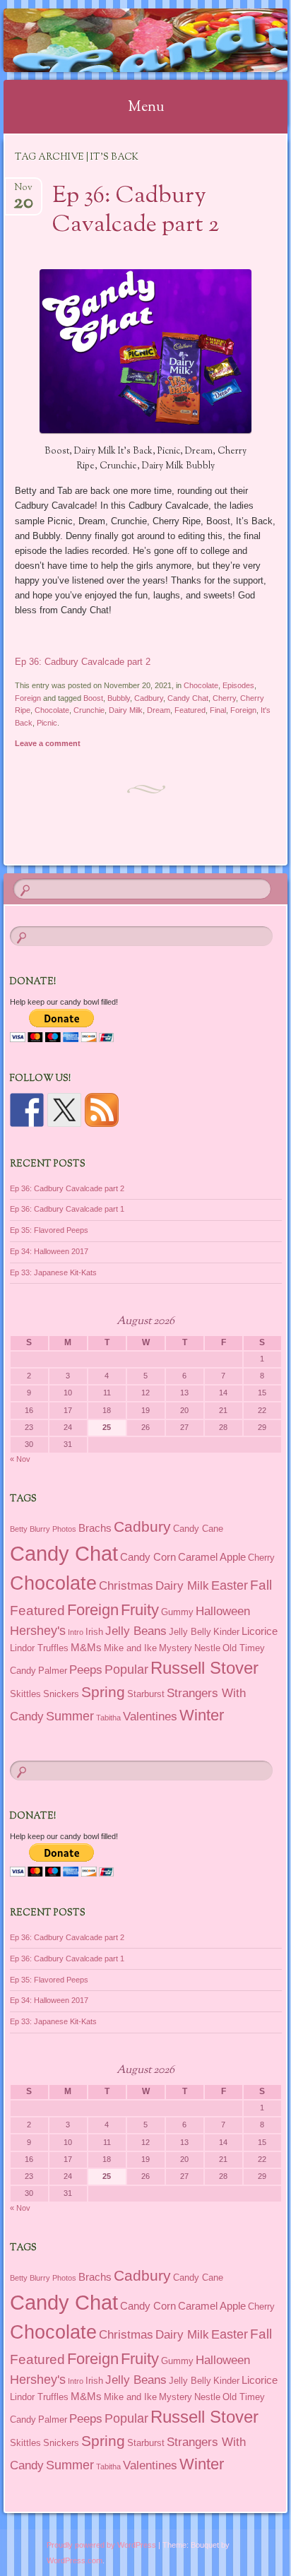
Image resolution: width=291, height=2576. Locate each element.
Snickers (61, 1694)
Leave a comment (48, 743)
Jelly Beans (136, 1631)
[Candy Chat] (120, 40)
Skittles (25, 1694)
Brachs (95, 1528)
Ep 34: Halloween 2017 (49, 1251)
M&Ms (86, 1647)
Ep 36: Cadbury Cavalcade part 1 (67, 1209)
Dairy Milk (126, 710)
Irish (94, 1632)
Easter (230, 1585)
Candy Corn (148, 1557)
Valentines (150, 1716)
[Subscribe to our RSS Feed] (102, 1110)
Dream (159, 710)
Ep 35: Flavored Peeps (49, 1230)
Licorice (260, 1631)
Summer (70, 1716)
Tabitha (108, 1718)
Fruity (140, 1610)
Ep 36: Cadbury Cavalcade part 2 (136, 211)
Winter (202, 1715)
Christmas (126, 1585)
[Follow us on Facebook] (27, 1110)
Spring (103, 1692)
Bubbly (119, 698)
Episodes (238, 685)
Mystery (176, 1648)
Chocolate (201, 685)
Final (218, 710)
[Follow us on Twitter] (64, 1110)
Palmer (53, 1671)
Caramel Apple (212, 1557)
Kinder (226, 1632)
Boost (93, 698)
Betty (19, 1529)
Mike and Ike (130, 1648)
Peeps (86, 1670)
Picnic (47, 723)
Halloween (223, 1611)
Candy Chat (188, 698)
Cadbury (149, 698)
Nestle (207, 1648)
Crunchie (89, 710)
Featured (190, 710)
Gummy (177, 1612)
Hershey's (38, 1631)
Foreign (28, 698)
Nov (23, 192)
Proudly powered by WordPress (101, 2545)
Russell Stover (204, 1668)
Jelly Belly (190, 1632)
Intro (76, 1632)
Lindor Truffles (39, 1648)
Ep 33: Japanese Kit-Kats (53, 1272)
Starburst (146, 1694)
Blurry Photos (53, 1529)
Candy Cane (198, 1529)
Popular (126, 1670)
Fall (261, 1585)
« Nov (20, 1459)
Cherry (224, 698)
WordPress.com (75, 2560)
